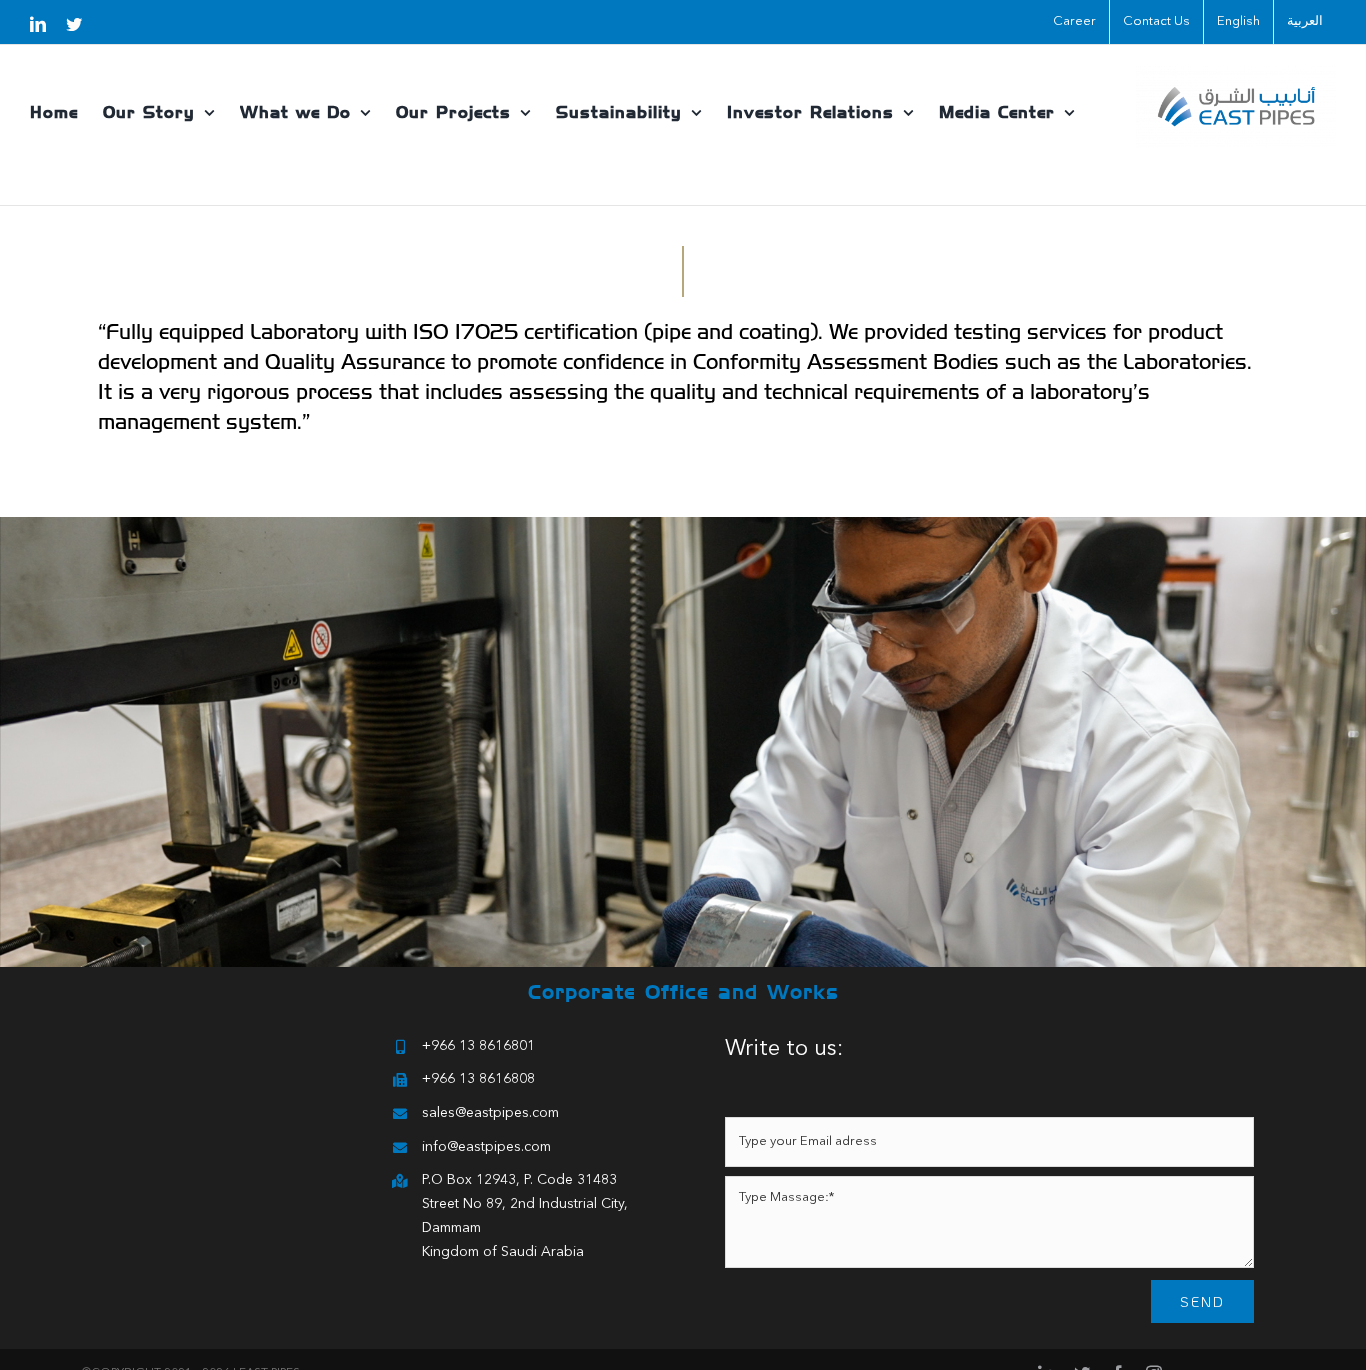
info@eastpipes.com (486, 1147)
